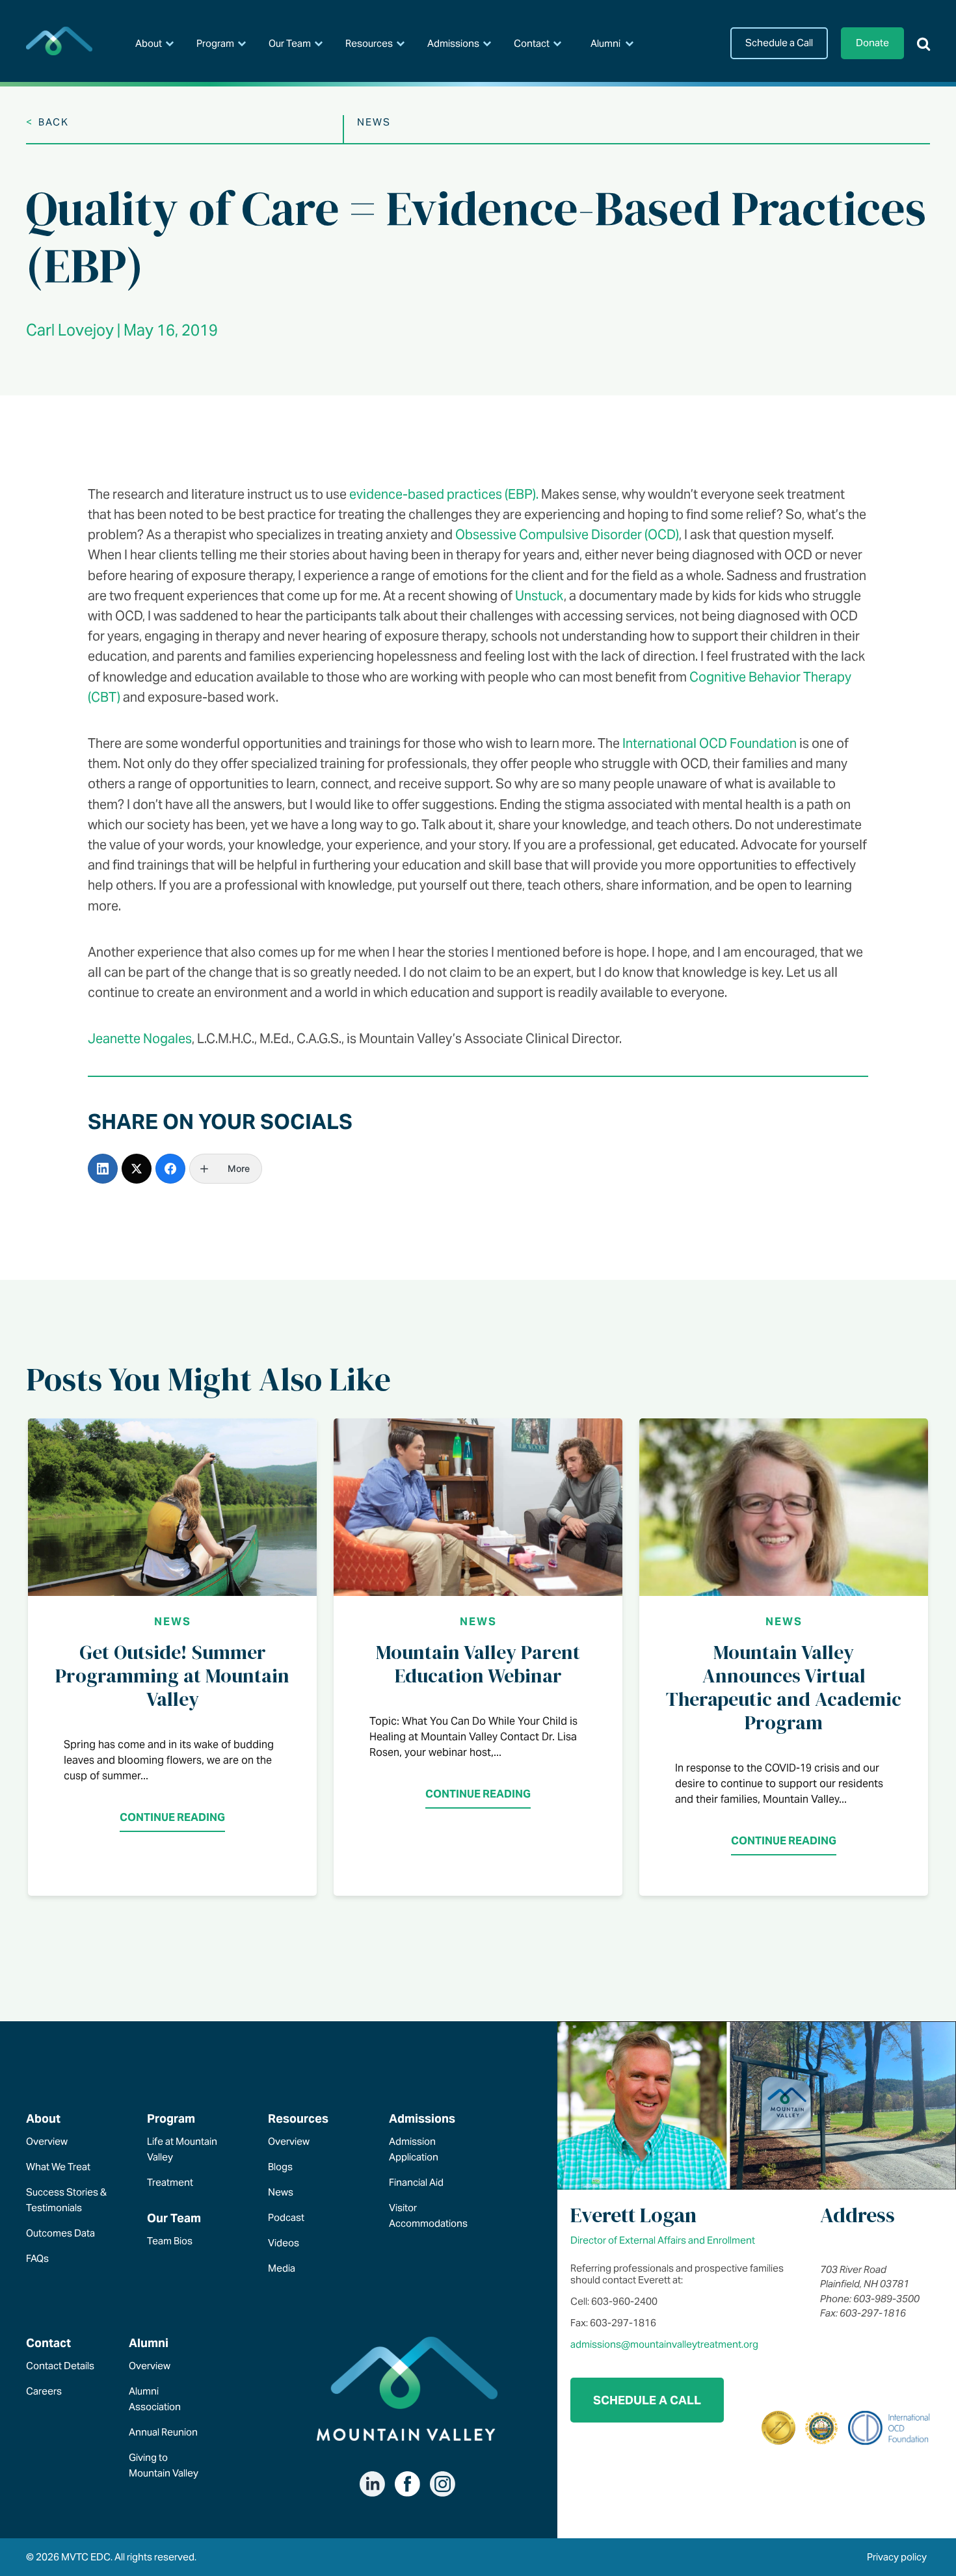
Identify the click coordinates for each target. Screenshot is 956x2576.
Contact (532, 43)
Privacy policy (897, 2557)
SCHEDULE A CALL (647, 2400)
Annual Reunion (163, 2432)
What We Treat (58, 2167)
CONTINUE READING (172, 1817)
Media (282, 2268)
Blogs (280, 2167)
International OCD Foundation (710, 743)
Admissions (453, 43)
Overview (47, 2141)
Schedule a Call (779, 43)
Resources (369, 43)
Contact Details (60, 2366)
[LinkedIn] (103, 1169)
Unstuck (539, 596)
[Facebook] (170, 1169)
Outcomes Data (60, 2233)
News (173, 1622)
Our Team (290, 43)
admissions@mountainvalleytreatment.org (664, 2344)
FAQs (37, 2258)
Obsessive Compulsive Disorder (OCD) (567, 535)
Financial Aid (416, 2182)
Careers (44, 2391)
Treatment (170, 2182)
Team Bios (170, 2241)
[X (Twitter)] (137, 1169)
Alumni (605, 43)
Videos (284, 2243)
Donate (872, 43)
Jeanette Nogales (140, 1039)
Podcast (286, 2217)
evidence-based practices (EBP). (444, 494)
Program (215, 43)
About (149, 43)
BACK (47, 122)
